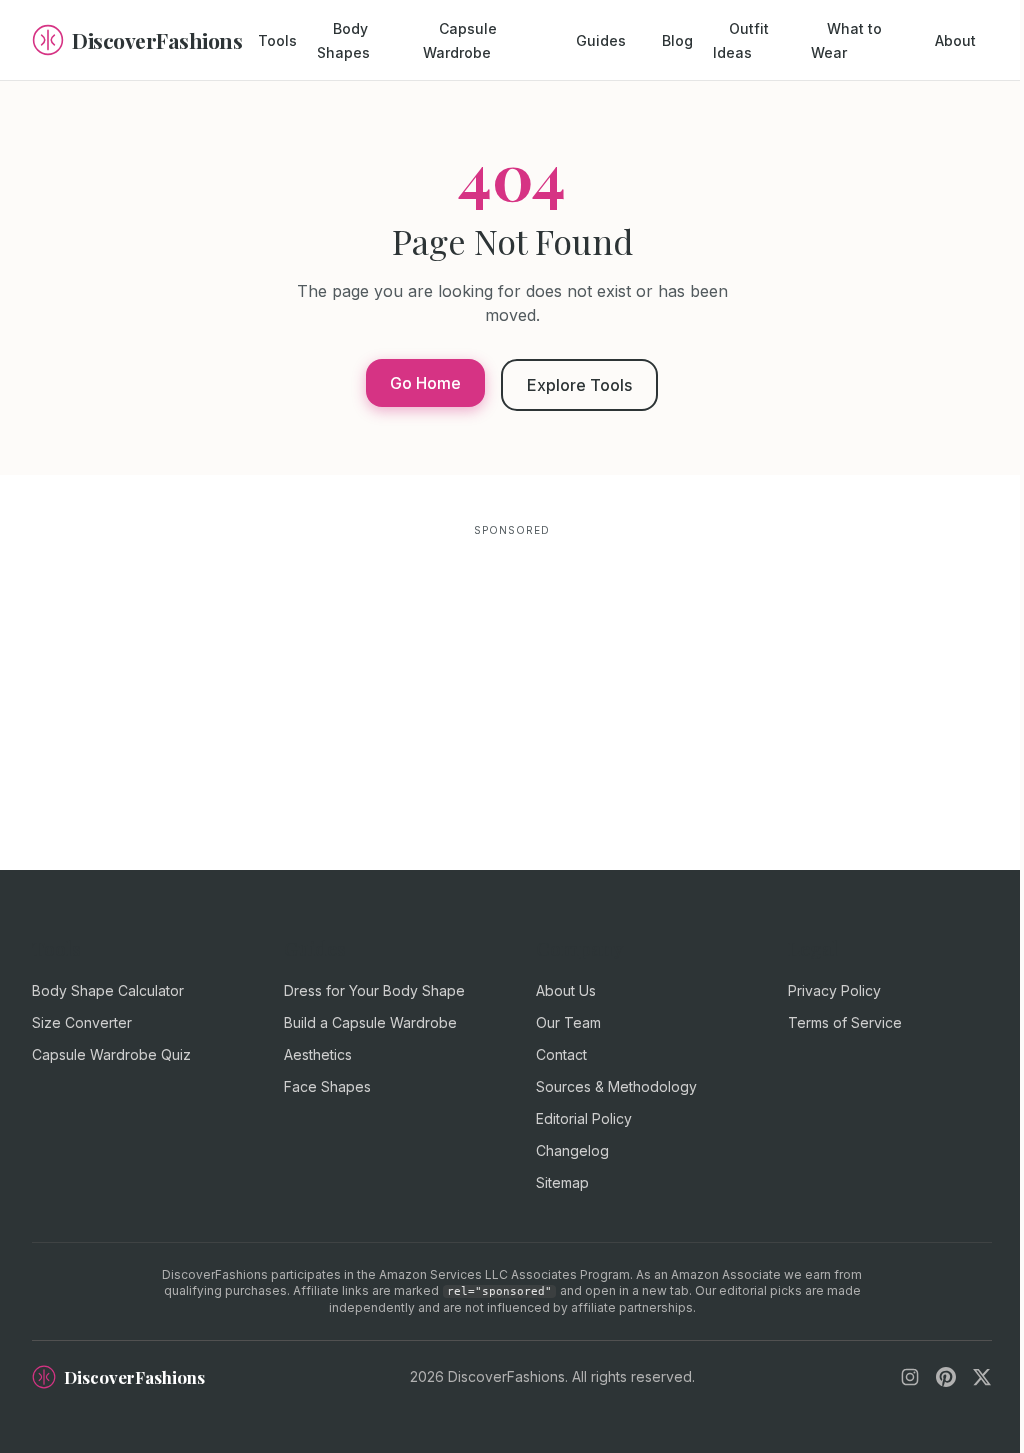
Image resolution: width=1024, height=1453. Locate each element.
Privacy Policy (834, 990)
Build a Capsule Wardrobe (370, 1022)
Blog (677, 40)
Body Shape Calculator (108, 990)
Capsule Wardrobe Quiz (111, 1054)
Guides (601, 40)
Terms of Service (845, 1022)
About (955, 40)
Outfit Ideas (741, 40)
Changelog (572, 1150)
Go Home (425, 383)
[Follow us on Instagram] (910, 1377)
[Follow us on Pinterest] (946, 1377)
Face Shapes (327, 1086)
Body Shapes (343, 40)
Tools (277, 40)
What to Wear (846, 40)
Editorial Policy (584, 1118)
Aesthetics (318, 1054)
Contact (561, 1054)
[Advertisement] (512, 682)
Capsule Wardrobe (460, 40)
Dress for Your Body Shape (374, 990)
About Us (566, 990)
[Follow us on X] (982, 1377)
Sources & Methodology (616, 1086)
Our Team (568, 1022)
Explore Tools (579, 385)
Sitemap (562, 1182)
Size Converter (82, 1022)
